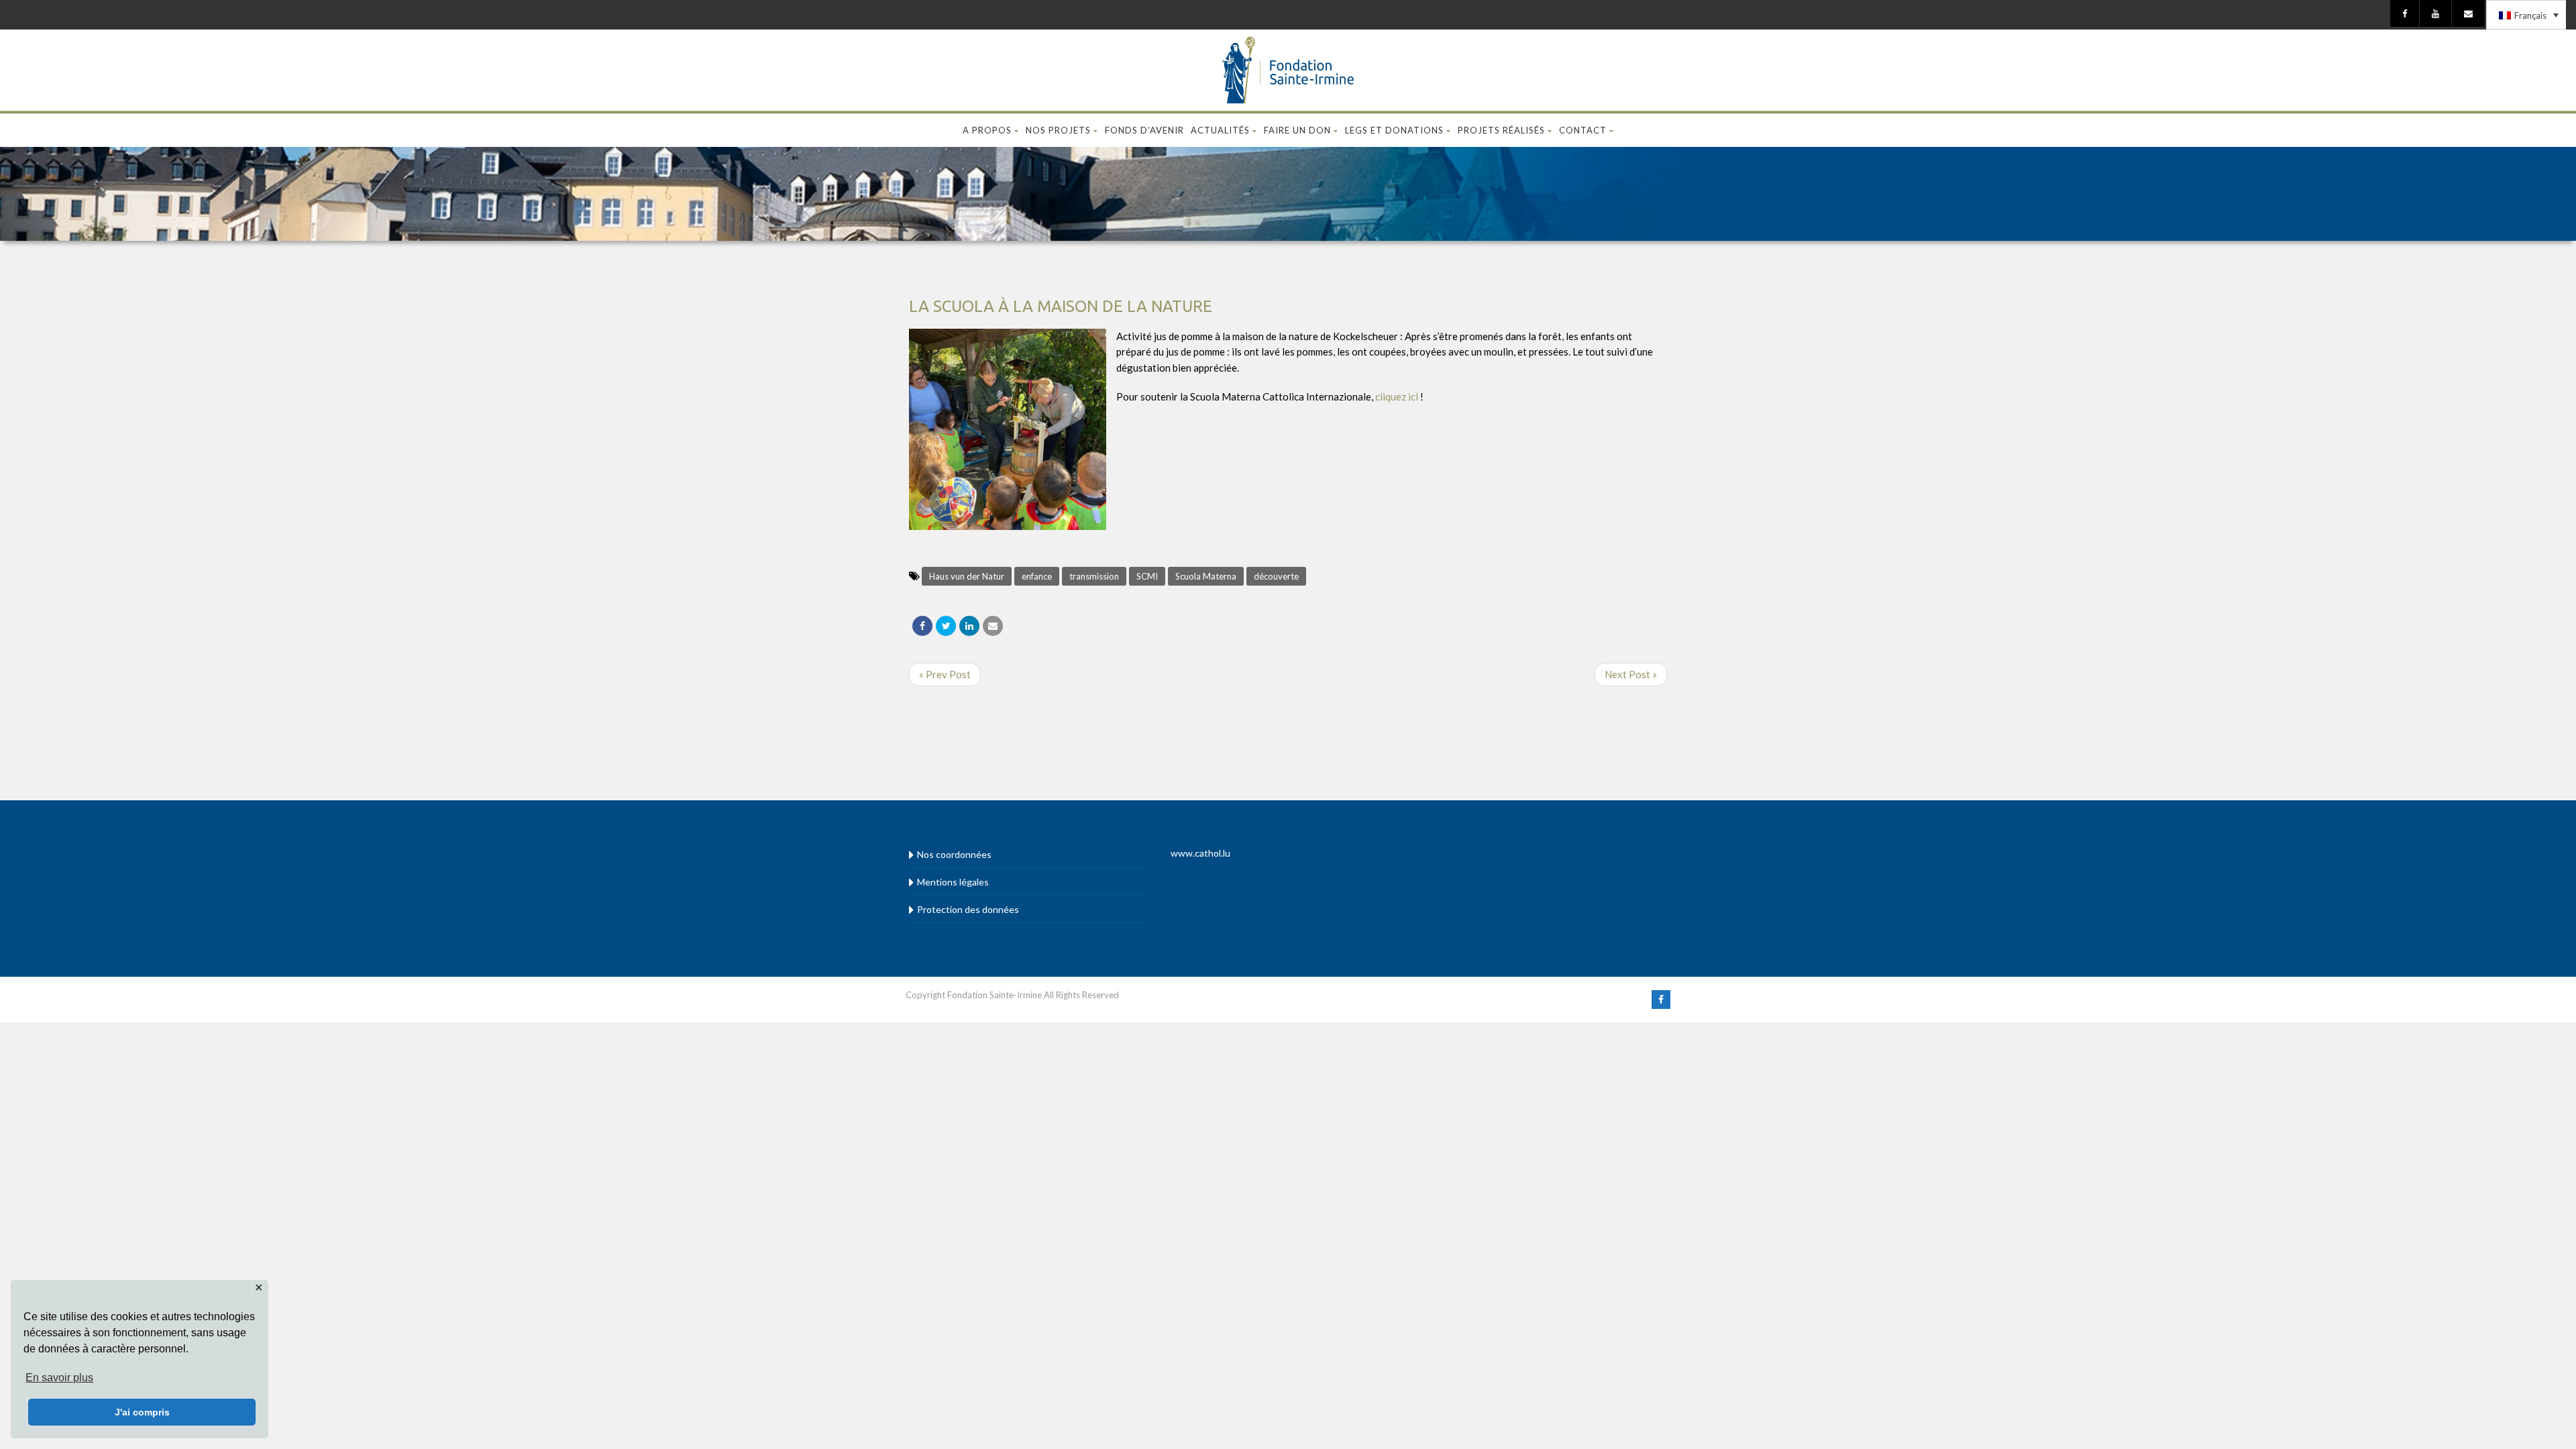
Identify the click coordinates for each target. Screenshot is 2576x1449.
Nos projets (1058, 130)
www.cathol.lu (1200, 853)
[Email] (993, 626)
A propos (987, 130)
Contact (1583, 130)
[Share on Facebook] (922, 626)
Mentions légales (953, 882)
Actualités (1220, 130)
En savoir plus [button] (59, 1378)
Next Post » (1631, 674)
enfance (1037, 576)
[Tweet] (946, 626)
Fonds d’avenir (1144, 130)
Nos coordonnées (954, 854)
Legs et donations (1394, 130)
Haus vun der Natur (967, 576)
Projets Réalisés (1501, 130)
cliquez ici (1397, 396)
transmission (1094, 576)
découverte (1276, 576)
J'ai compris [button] (142, 1412)
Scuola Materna (1206, 576)
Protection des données (968, 909)
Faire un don (1297, 130)
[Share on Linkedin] (969, 626)
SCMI (1147, 576)
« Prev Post (945, 674)
